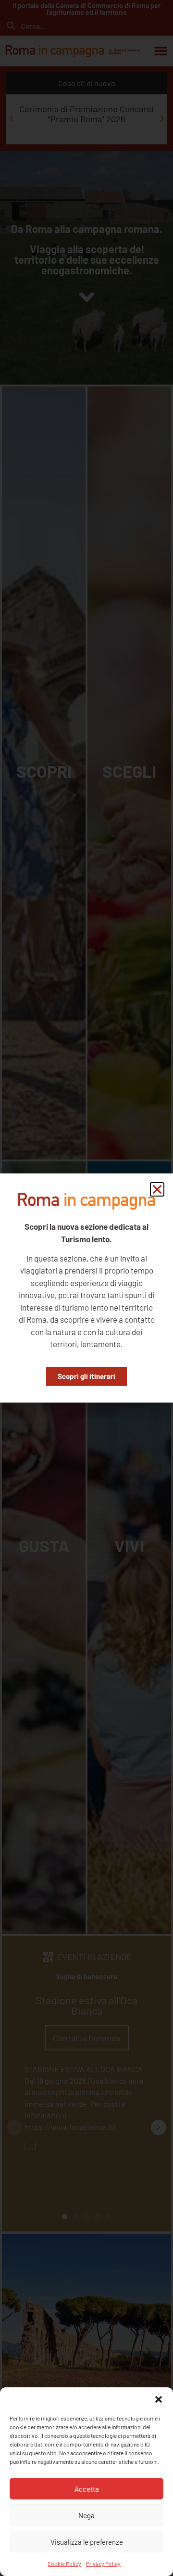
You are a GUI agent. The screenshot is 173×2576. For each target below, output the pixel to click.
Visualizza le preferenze (87, 2542)
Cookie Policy (64, 2563)
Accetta (87, 2489)
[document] (86, 1288)
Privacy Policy (103, 2563)
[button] (159, 2399)
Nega (86, 2515)
